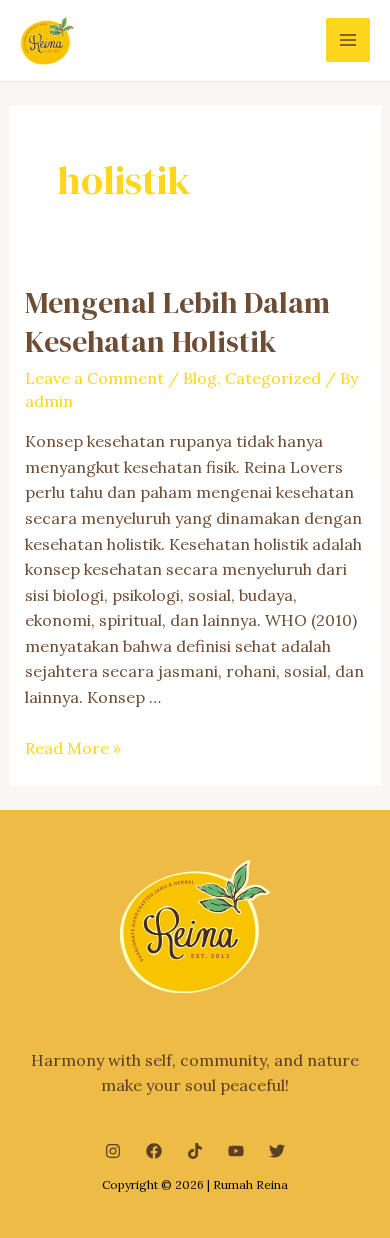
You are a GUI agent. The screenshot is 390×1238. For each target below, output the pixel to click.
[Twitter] (277, 1151)
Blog (200, 378)
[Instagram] (113, 1151)
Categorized (273, 378)
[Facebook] (154, 1151)
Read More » (73, 748)
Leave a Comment (94, 378)
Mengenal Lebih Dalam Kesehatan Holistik (177, 322)
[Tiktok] (195, 1151)
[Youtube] (236, 1151)
